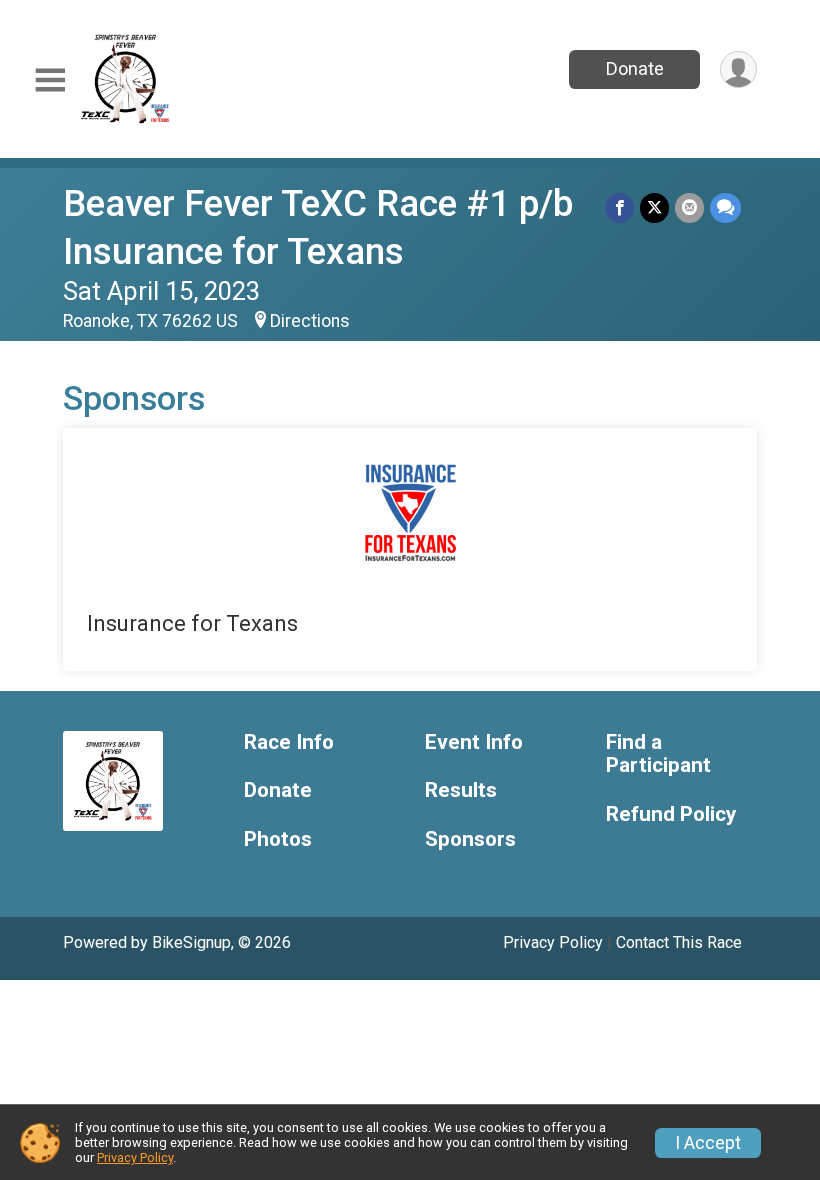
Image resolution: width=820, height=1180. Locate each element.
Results (461, 790)
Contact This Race (679, 942)
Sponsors (470, 839)
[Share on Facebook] (619, 207)
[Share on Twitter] (654, 207)
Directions (310, 321)
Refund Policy (671, 814)
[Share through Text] (725, 207)
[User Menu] (738, 69)
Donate (635, 68)
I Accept (708, 1143)
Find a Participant (658, 754)
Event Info (474, 742)
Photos (278, 839)
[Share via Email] (689, 207)
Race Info (289, 742)
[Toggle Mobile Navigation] (50, 80)
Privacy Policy (553, 942)
